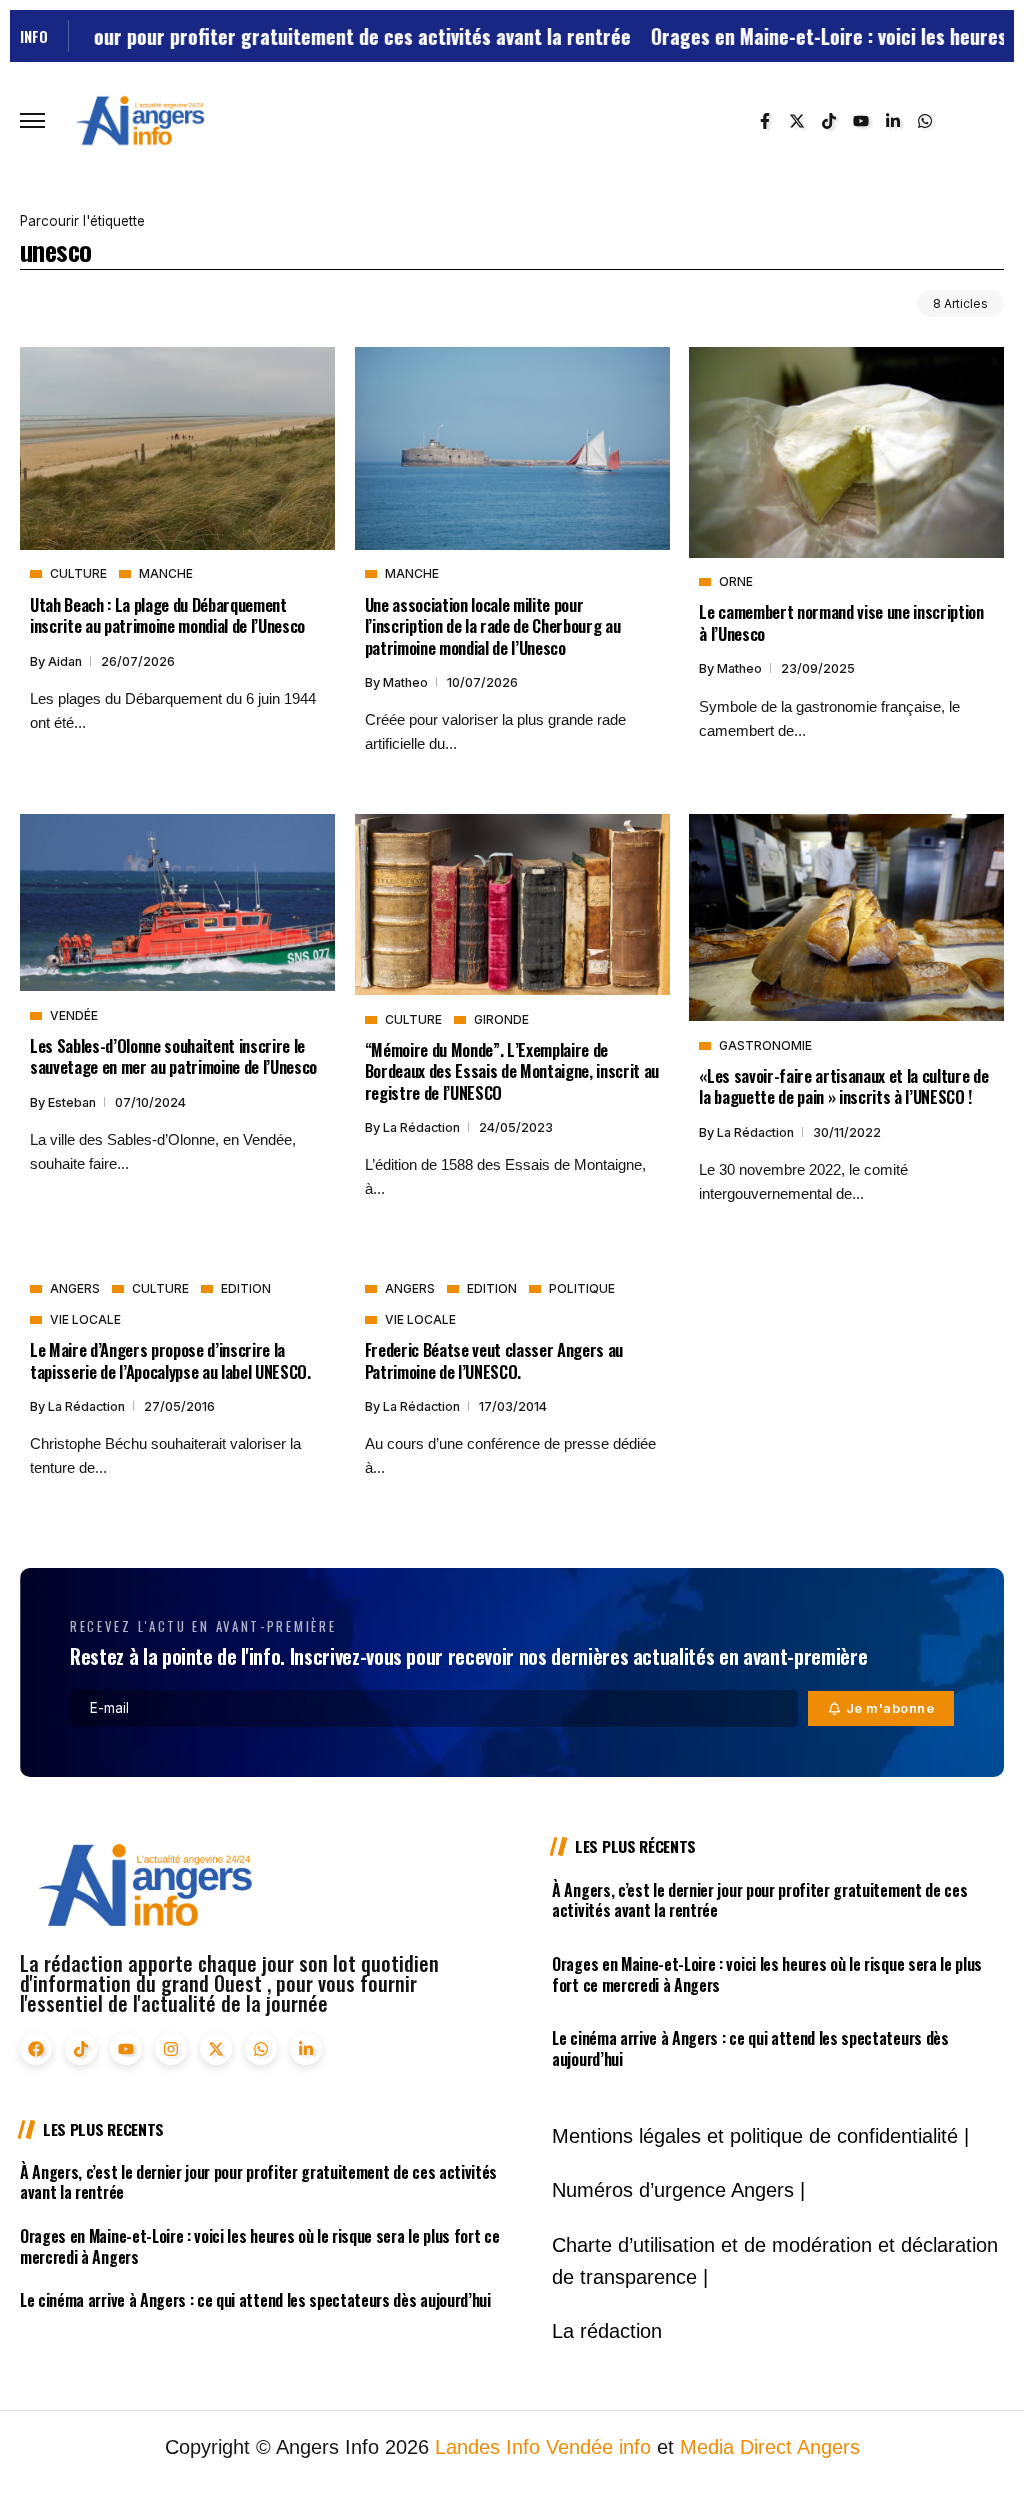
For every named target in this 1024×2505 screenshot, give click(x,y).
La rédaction (423, 1127)
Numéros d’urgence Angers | (678, 2190)
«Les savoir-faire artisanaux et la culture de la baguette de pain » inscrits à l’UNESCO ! (843, 1086)
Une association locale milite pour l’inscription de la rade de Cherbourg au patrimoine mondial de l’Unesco (493, 626)
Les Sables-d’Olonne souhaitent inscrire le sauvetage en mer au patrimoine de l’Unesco (173, 1056)
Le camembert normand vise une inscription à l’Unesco (841, 622)
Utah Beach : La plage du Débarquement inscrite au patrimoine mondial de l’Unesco (167, 615)
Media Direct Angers (770, 2447)
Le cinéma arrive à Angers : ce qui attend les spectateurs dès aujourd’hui (750, 2048)
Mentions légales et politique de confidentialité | (760, 2136)
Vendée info (598, 2447)
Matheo (407, 682)
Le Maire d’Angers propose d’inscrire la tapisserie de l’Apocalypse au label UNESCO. (170, 1360)
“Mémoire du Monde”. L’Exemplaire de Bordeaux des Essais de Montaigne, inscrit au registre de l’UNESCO (512, 1071)
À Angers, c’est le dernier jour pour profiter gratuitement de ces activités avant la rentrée (759, 1900)
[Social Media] (765, 121)
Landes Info (487, 2447)
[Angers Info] (140, 119)
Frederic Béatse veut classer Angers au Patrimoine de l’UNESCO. (494, 1360)
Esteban (73, 1102)
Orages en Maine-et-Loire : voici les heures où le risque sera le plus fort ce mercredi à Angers (767, 1974)
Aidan (66, 661)
